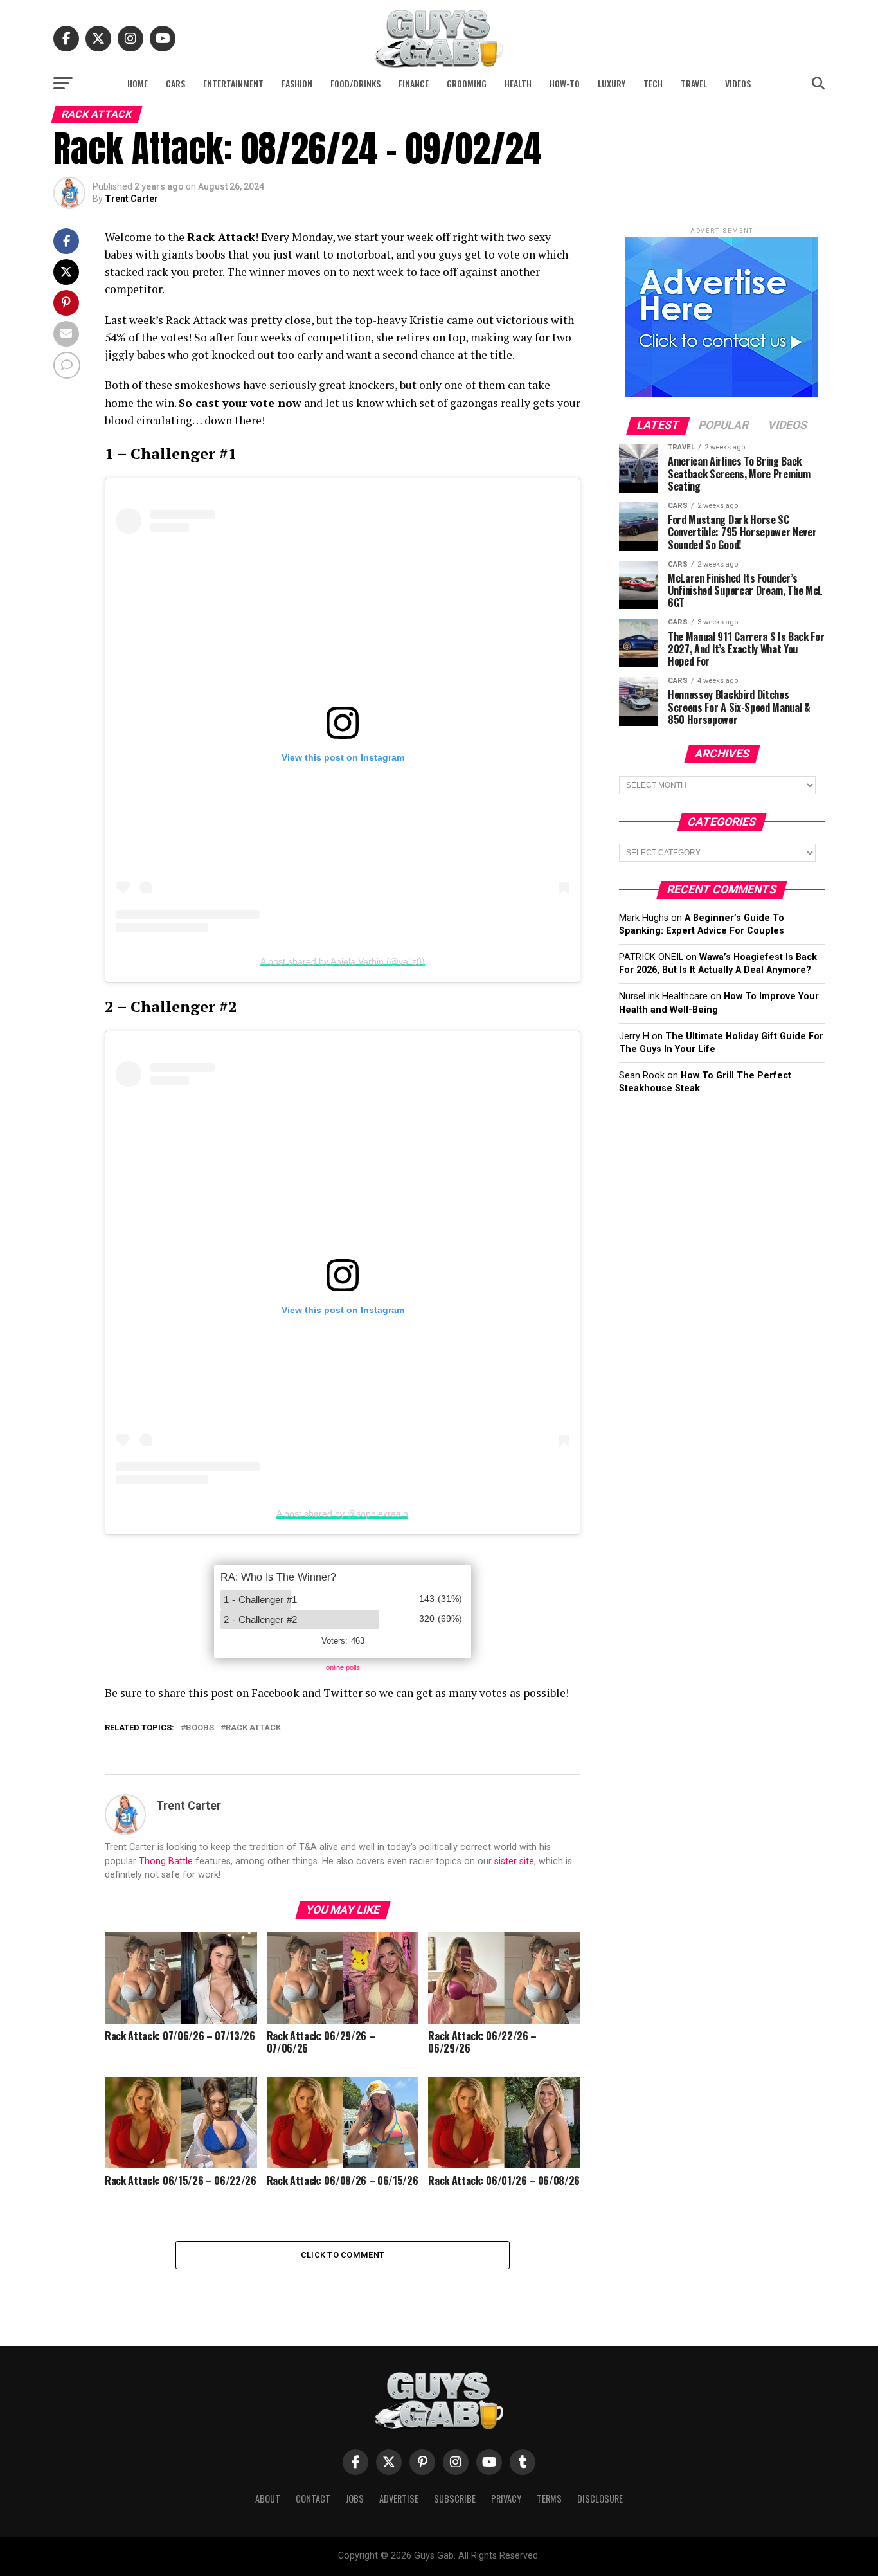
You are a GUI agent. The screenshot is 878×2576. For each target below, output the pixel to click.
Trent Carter (131, 199)
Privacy (506, 2499)
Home (138, 83)
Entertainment (233, 83)
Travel (694, 83)
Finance (414, 83)
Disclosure (600, 2499)
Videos (738, 83)
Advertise (399, 2499)
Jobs (355, 2499)
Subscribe (455, 2499)
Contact (313, 2499)
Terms (549, 2499)
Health (518, 83)
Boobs (200, 1728)
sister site (514, 1861)
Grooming (467, 83)
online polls (343, 1667)
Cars (175, 83)
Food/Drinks (355, 83)
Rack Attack (253, 1728)
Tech (653, 83)
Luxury (612, 83)
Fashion (297, 83)
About (268, 2499)
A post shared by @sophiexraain (342, 1514)
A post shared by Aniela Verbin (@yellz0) (343, 961)
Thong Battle (166, 1861)
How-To (565, 83)
